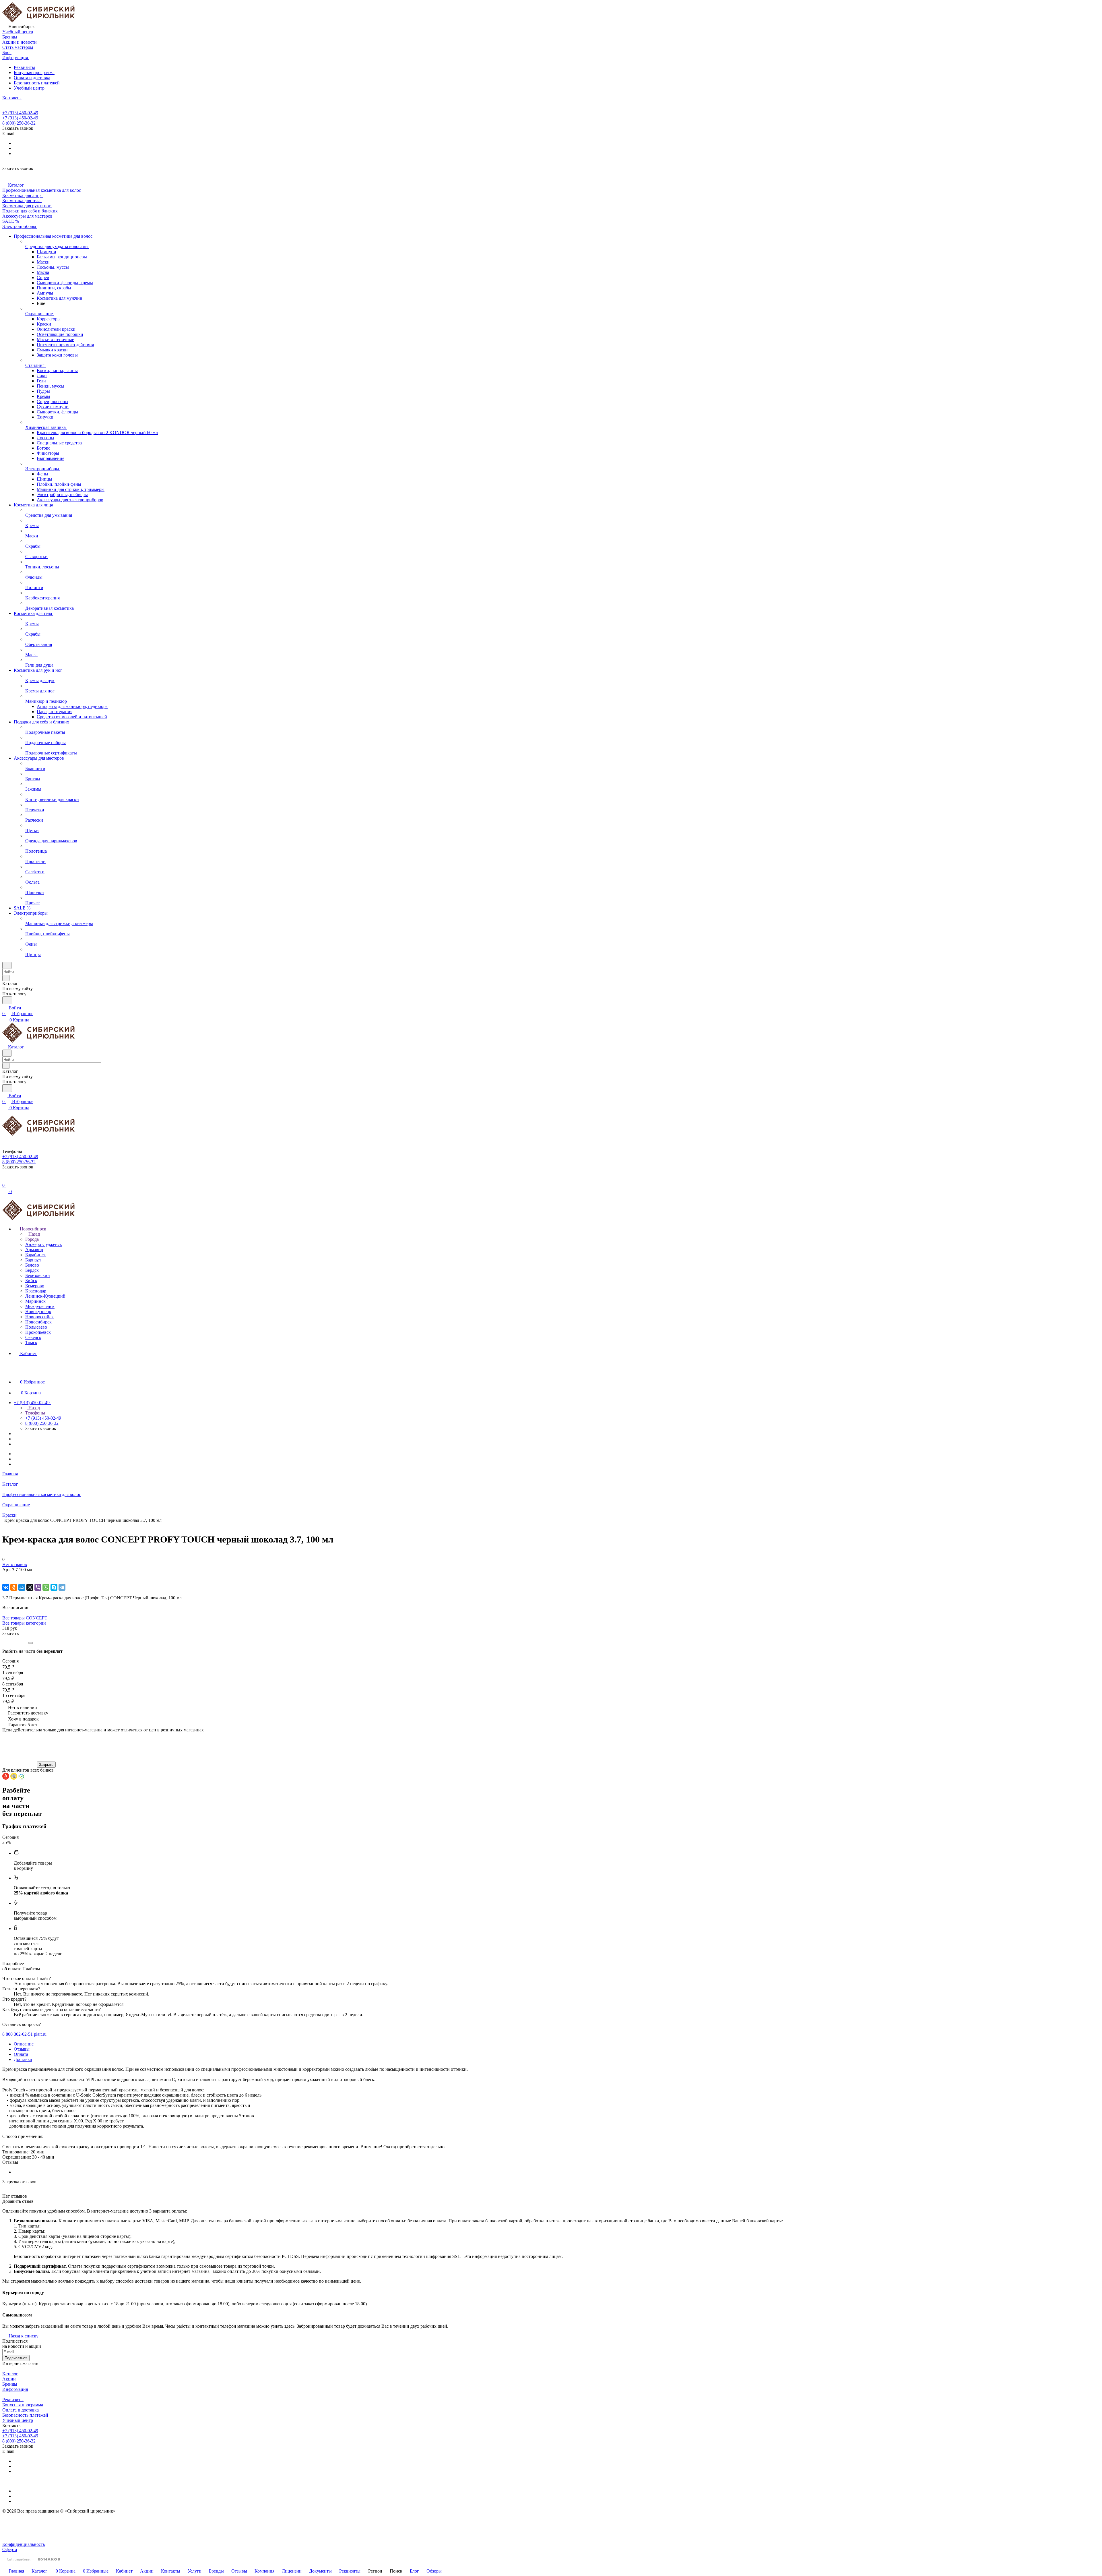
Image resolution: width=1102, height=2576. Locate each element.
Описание (24, 2044)
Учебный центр (29, 88)
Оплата (21, 2054)
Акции (9, 2379)
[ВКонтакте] (6, 1587)
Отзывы (22, 2049)
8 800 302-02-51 (18, 2034)
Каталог (10, 2374)
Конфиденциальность (24, 2544)
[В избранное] (5, 1575)
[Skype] (54, 1587)
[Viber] (38, 1587)
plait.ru (40, 2034)
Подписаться (16, 2358)
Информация (15, 2389)
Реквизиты (24, 67)
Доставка (23, 2059)
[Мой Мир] (22, 1587)
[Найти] (7, 1000)
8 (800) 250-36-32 (19, 123)
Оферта (10, 2549)
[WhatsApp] (46, 1587)
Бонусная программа (34, 72)
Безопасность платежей (37, 83)
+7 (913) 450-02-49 (20, 113)
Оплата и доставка (32, 78)
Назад (34, 1234)
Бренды (10, 2384)
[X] (30, 1587)
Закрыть (46, 1765)
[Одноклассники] (14, 1587)
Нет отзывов (15, 1564)
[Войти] (5, 1179)
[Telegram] (62, 1587)
